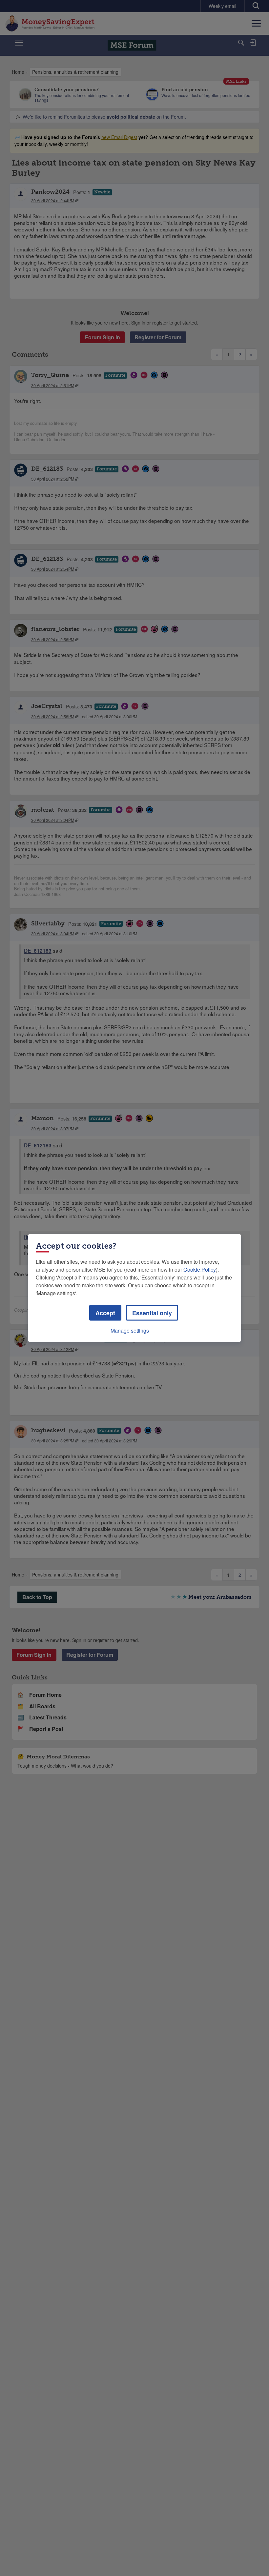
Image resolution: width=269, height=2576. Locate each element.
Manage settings (130, 1330)
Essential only (152, 1313)
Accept (105, 1313)
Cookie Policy (200, 1269)
